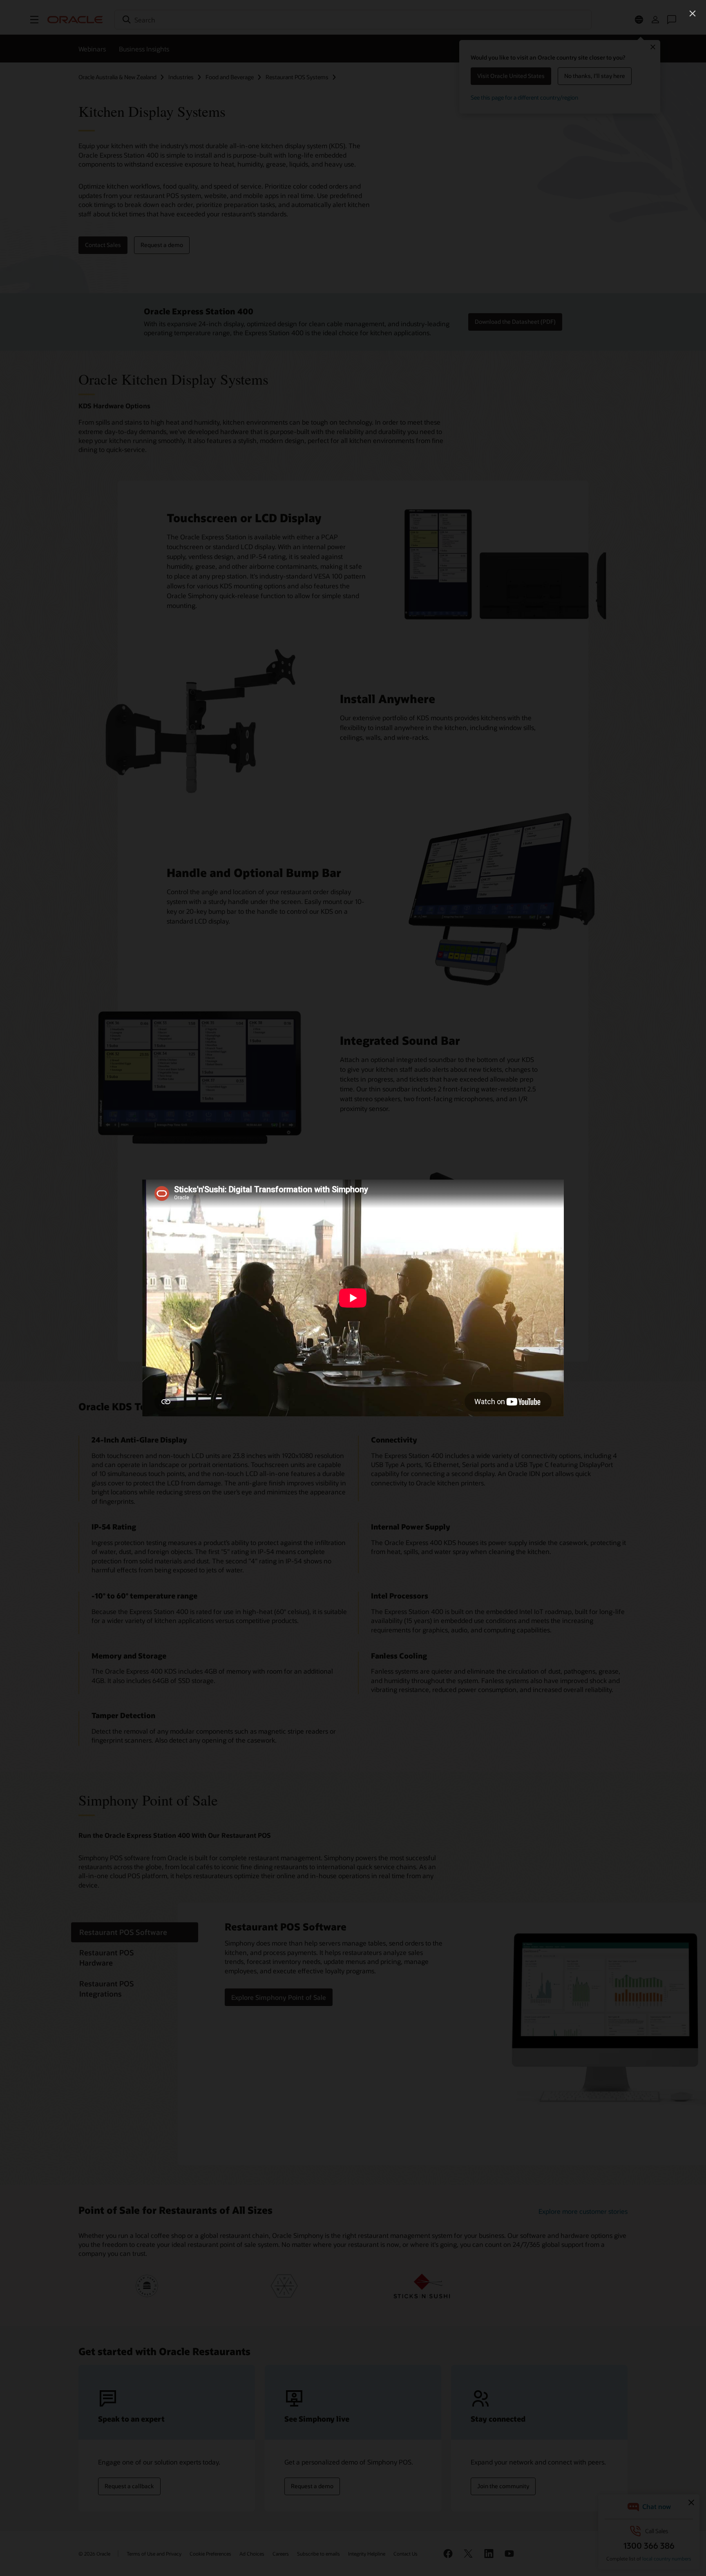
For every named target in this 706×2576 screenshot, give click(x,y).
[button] (693, 13)
